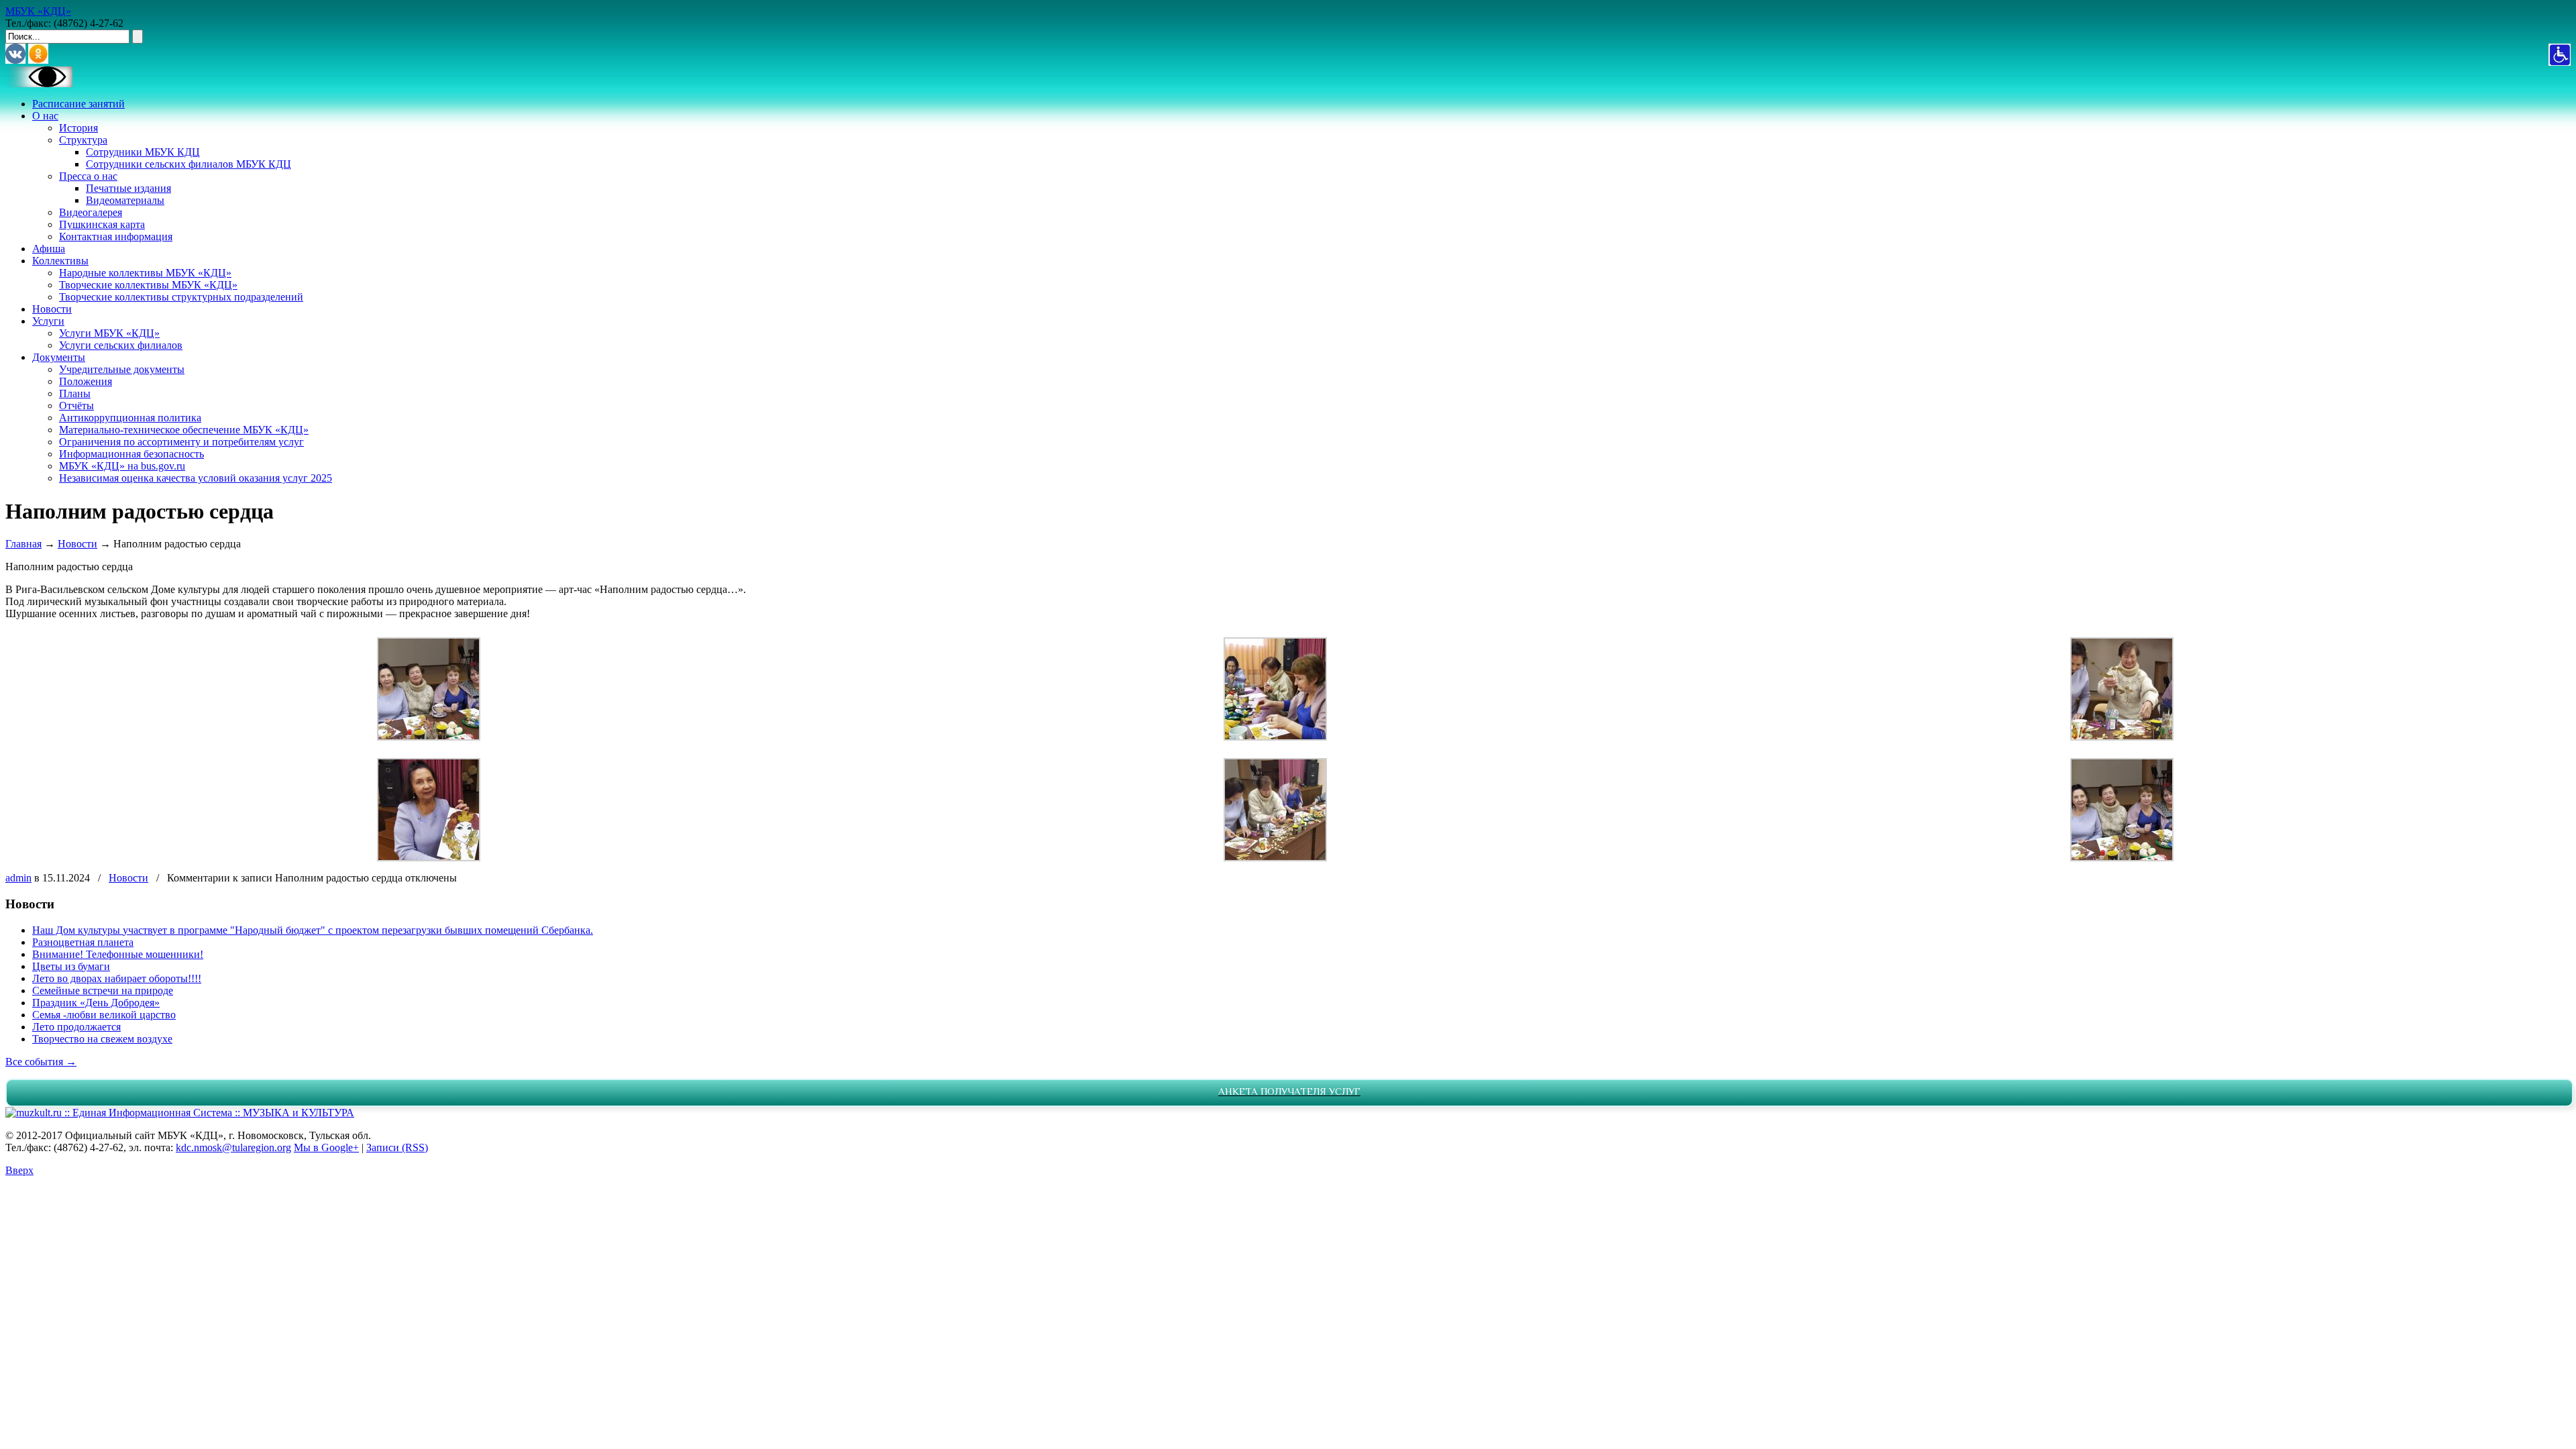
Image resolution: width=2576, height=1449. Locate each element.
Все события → (41, 1062)
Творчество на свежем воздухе (102, 1039)
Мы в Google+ (326, 1147)
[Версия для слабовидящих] (39, 84)
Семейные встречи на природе (103, 990)
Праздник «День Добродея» (96, 1003)
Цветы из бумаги (71, 966)
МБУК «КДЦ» (38, 11)
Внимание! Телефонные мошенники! (118, 954)
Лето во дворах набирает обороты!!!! (117, 978)
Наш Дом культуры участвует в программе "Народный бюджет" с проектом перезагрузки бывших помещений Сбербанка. (313, 930)
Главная (23, 544)
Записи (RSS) (397, 1147)
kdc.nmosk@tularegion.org (233, 1147)
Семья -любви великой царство (104, 1015)
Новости (77, 544)
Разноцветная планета (83, 942)
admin (18, 878)
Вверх (19, 1170)
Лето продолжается (76, 1027)
